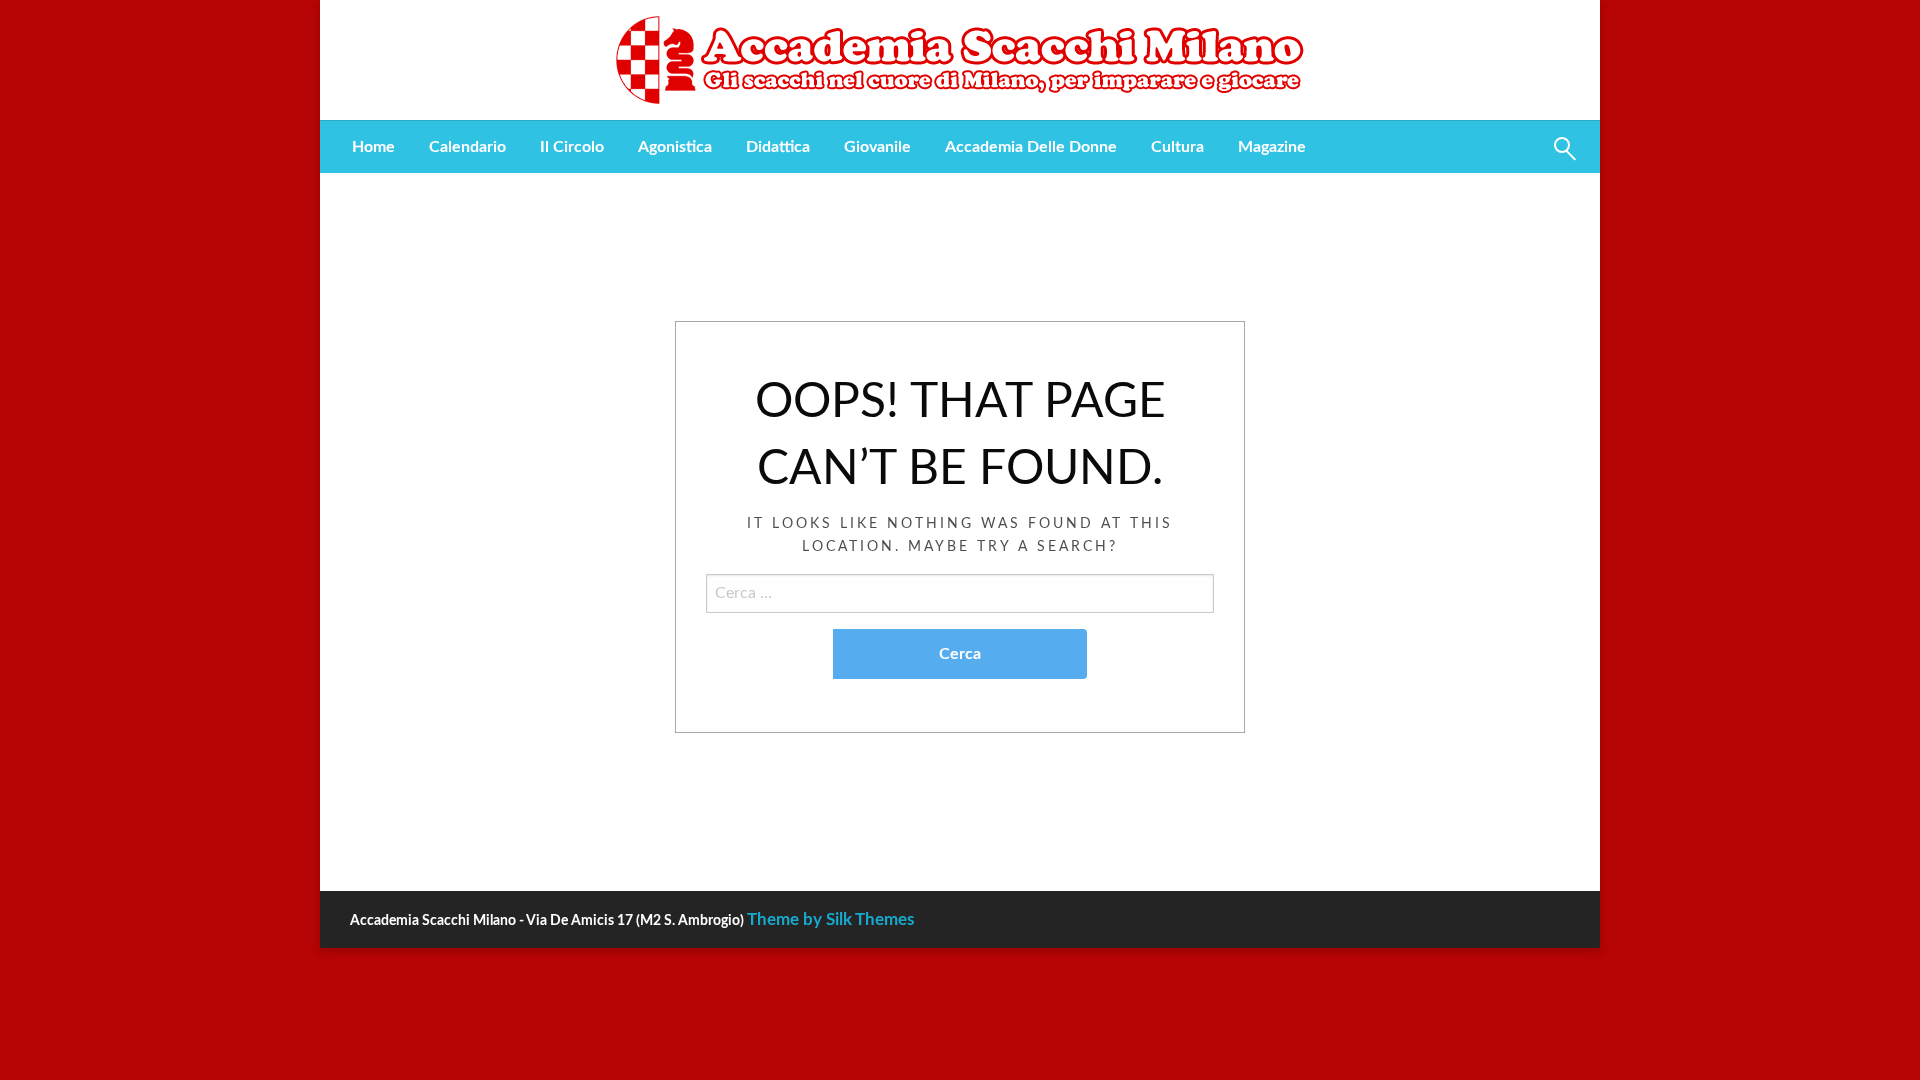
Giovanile (877, 147)
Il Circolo (572, 147)
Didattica (778, 147)
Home (373, 147)
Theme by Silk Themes (830, 919)
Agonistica (675, 147)
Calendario (467, 147)
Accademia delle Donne (1031, 147)
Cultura (1177, 147)
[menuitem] (373, 147)
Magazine (1272, 147)
